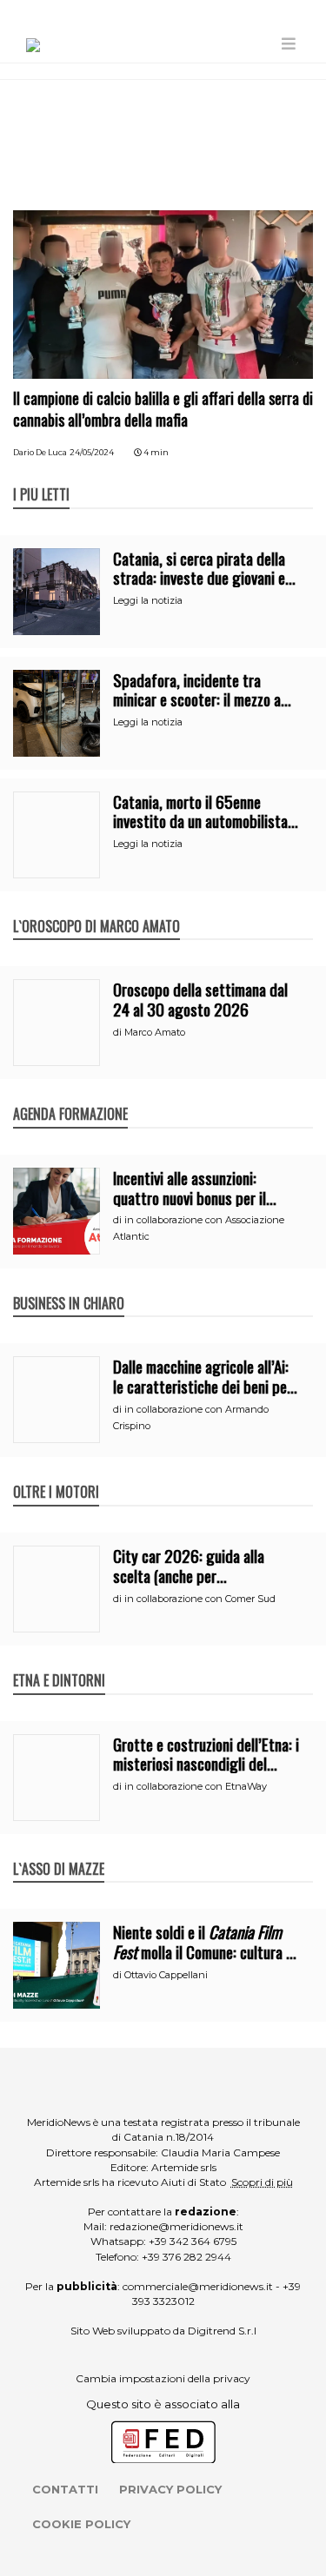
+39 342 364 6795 (193, 2241)
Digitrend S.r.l (222, 2331)
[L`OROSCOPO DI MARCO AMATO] (96, 908)
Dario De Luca (40, 452)
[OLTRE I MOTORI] (56, 1473)
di (119, 1032)
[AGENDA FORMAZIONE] (70, 1096)
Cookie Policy (81, 2524)
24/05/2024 (92, 452)
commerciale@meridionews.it (198, 2286)
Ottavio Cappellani (166, 1975)
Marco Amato (155, 1032)
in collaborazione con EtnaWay (196, 1786)
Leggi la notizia (148, 600)
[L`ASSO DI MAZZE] (59, 1851)
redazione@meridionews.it (176, 2226)
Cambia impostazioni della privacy (163, 2378)
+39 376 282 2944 (186, 2257)
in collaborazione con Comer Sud (200, 1599)
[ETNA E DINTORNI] (59, 1662)
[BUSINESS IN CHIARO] (69, 1285)
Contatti (65, 2489)
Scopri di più (262, 2182)
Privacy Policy (170, 2489)
